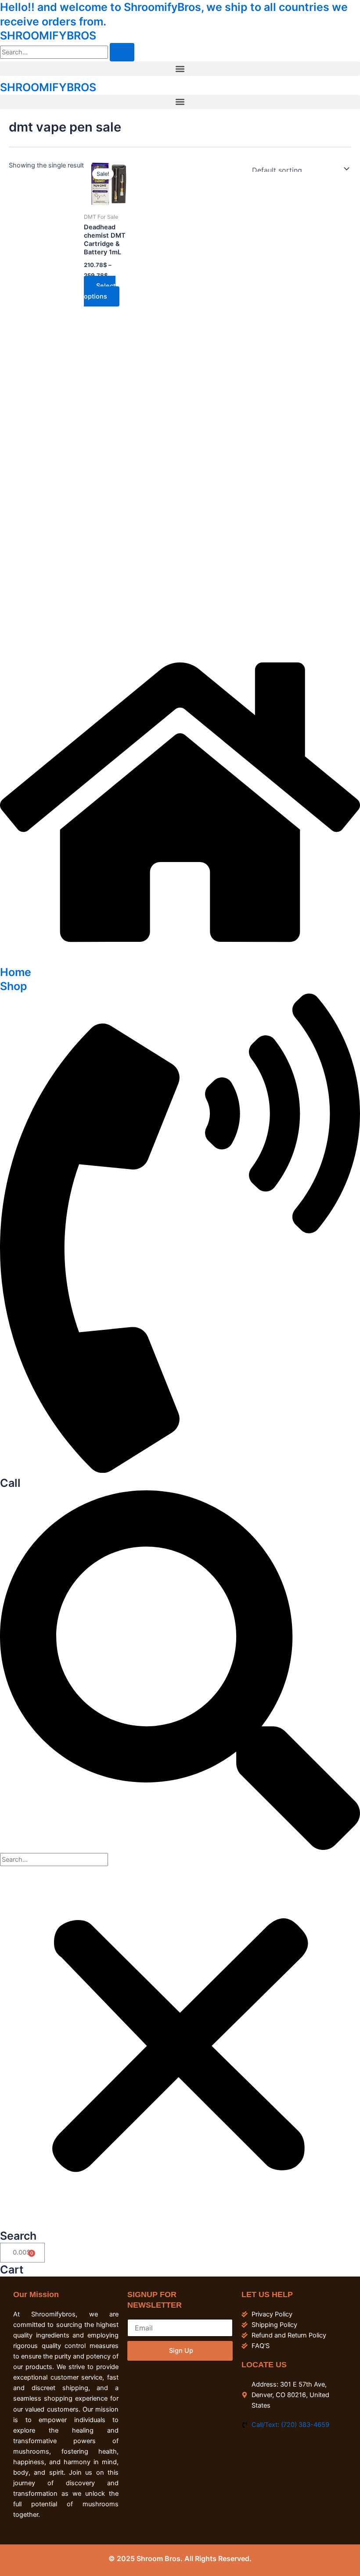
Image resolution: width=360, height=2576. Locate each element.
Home (16, 972)
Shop (14, 986)
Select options (100, 291)
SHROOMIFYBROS (48, 36)
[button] (180, 69)
